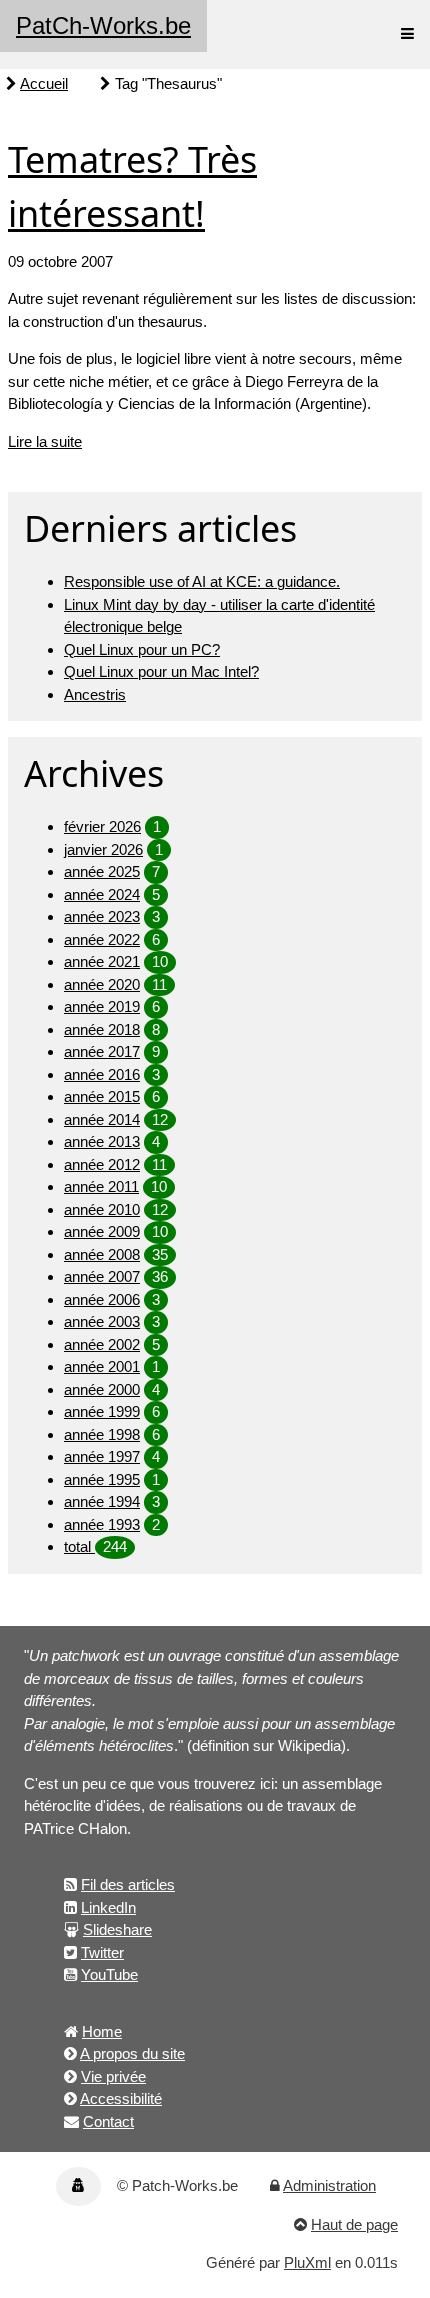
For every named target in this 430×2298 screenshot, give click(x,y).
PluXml (307, 2262)
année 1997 (102, 1456)
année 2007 (102, 1276)
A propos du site (132, 2053)
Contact (108, 2121)
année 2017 (102, 1051)
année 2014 (102, 1119)
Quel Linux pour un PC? (142, 649)
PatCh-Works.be (103, 25)
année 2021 (102, 961)
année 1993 (102, 1524)
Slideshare (117, 1929)
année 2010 (102, 1209)
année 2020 (102, 984)
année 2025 (102, 871)
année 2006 (102, 1299)
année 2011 (101, 1186)
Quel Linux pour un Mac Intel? (161, 671)
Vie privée (113, 2076)
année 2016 (102, 1074)
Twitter (102, 1952)
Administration (329, 2185)
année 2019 (102, 1006)
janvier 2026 (103, 849)
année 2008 (102, 1254)
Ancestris (95, 694)
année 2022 (102, 939)
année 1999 (102, 1411)
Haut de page (354, 2224)
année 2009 (102, 1231)
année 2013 (102, 1141)
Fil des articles (128, 1884)
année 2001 (102, 1366)
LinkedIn (108, 1907)
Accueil (44, 83)
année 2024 (102, 894)
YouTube (109, 1974)
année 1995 (102, 1479)
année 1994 (102, 1501)
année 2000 (102, 1389)
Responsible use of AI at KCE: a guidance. (202, 581)
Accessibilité (121, 2098)
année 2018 (102, 1029)
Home (102, 2031)
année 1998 (102, 1434)
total (79, 1546)
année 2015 (102, 1096)
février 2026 (102, 826)
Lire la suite (45, 441)
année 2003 (102, 1321)
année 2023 (102, 916)
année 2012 (102, 1164)
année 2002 (102, 1344)
